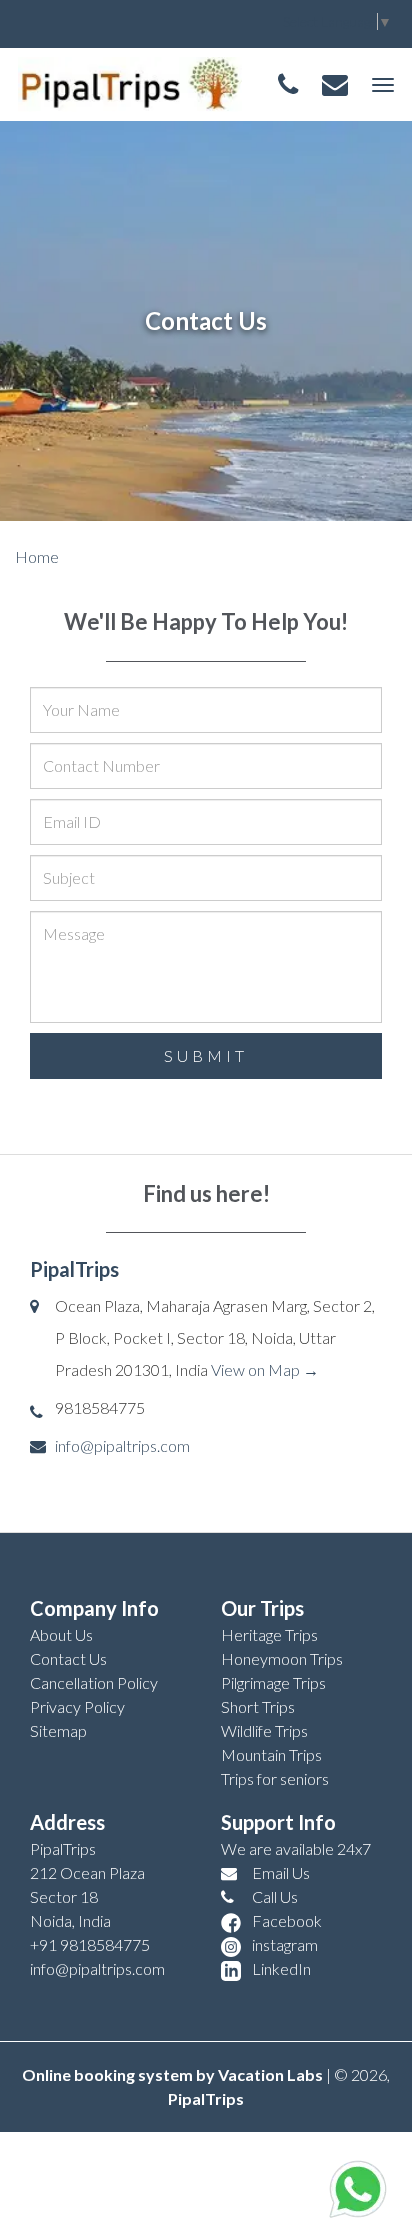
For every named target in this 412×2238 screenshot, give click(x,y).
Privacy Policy (77, 1706)
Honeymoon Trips (282, 1658)
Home (37, 556)
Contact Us (68, 1658)
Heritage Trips (269, 1634)
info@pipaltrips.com (122, 1445)
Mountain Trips (271, 1754)
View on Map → (265, 1369)
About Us (61, 1634)
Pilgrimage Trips (273, 1682)
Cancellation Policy (94, 1682)
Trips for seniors (275, 1778)
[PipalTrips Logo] (130, 81)
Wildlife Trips (264, 1730)
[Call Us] (288, 85)
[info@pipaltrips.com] (335, 85)
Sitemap (58, 1730)
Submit (206, 1055)
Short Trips (258, 1706)
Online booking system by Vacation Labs (174, 2074)
